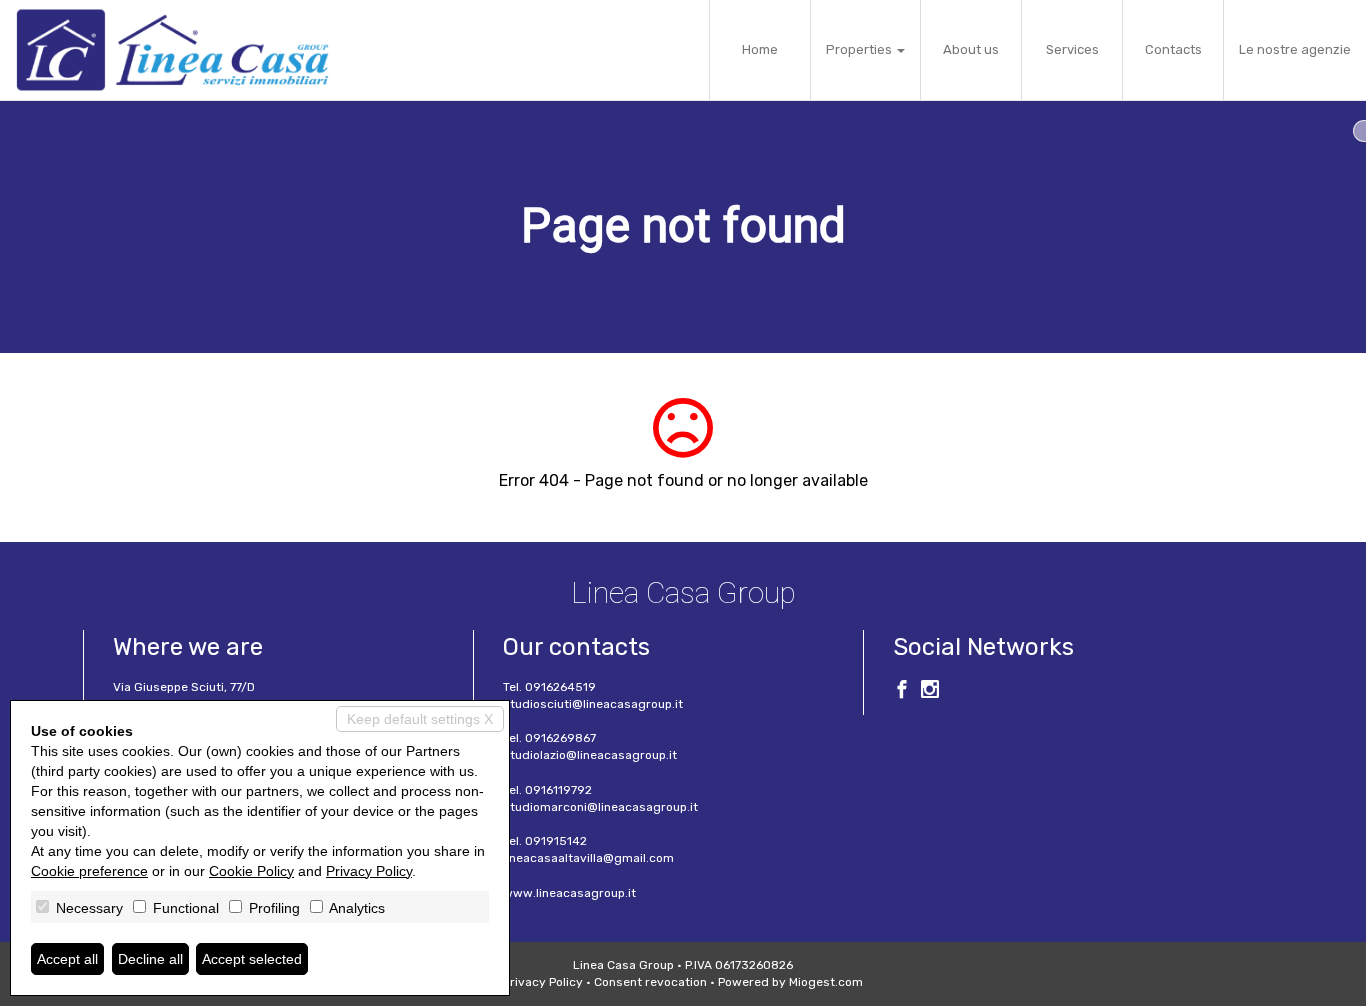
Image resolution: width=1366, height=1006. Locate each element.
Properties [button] (860, 49)
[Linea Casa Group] (172, 50)
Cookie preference (89, 871)
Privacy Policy (543, 982)
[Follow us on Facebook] (902, 692)
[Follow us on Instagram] (930, 692)
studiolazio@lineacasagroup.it (590, 755)
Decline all (150, 959)
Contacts (1173, 49)
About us (971, 49)
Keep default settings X (420, 719)
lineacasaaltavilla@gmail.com (588, 858)
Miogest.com (826, 982)
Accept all (67, 959)
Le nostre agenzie (1295, 49)
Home (760, 49)
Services (1072, 49)
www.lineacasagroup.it (569, 893)
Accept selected (252, 959)
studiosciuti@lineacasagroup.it (593, 704)
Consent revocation (650, 982)
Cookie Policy (251, 871)
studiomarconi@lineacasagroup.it (600, 807)
